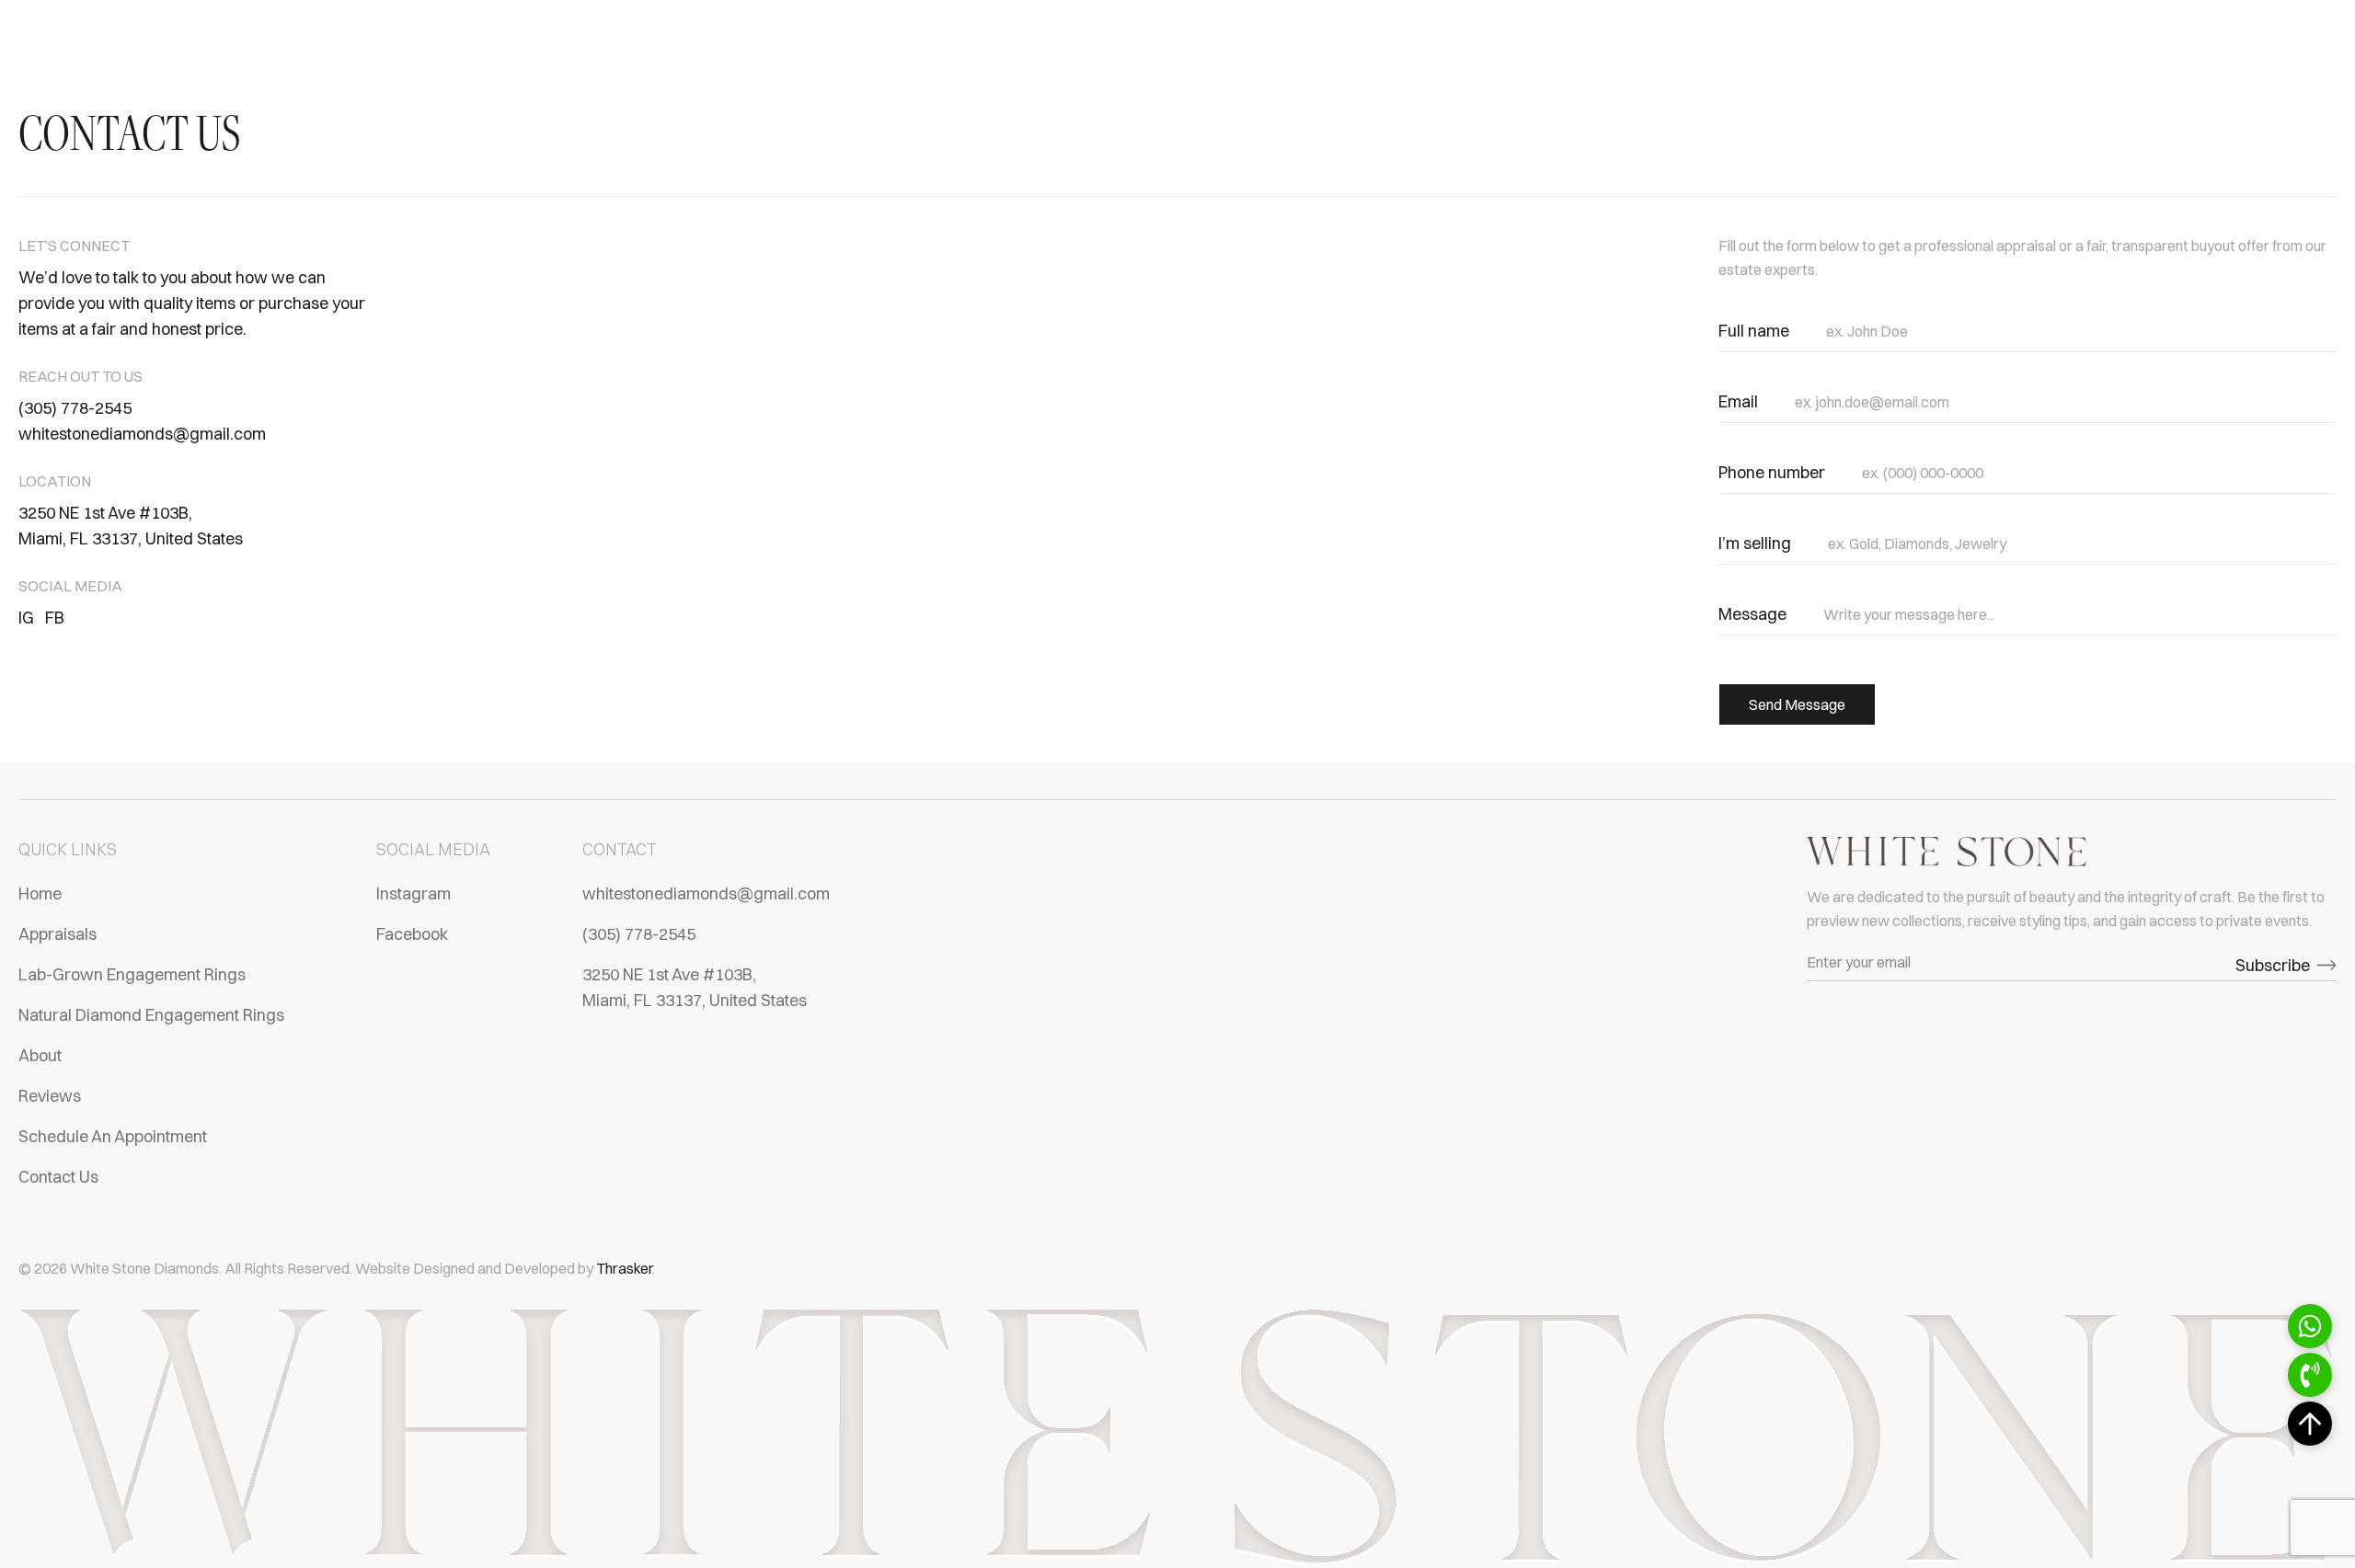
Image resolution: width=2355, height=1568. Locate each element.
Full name (1754, 331)
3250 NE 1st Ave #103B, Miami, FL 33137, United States (131, 526)
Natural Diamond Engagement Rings (151, 1015)
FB (55, 618)
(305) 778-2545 (75, 408)
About (40, 1055)
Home (40, 893)
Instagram (414, 893)
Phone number (1772, 472)
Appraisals (57, 934)
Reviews (50, 1096)
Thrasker (624, 1268)
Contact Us (58, 1177)
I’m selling (1755, 543)
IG (26, 618)
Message (1752, 614)
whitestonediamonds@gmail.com (142, 434)
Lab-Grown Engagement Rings (132, 974)
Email (1738, 401)
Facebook (412, 934)
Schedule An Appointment (113, 1136)
